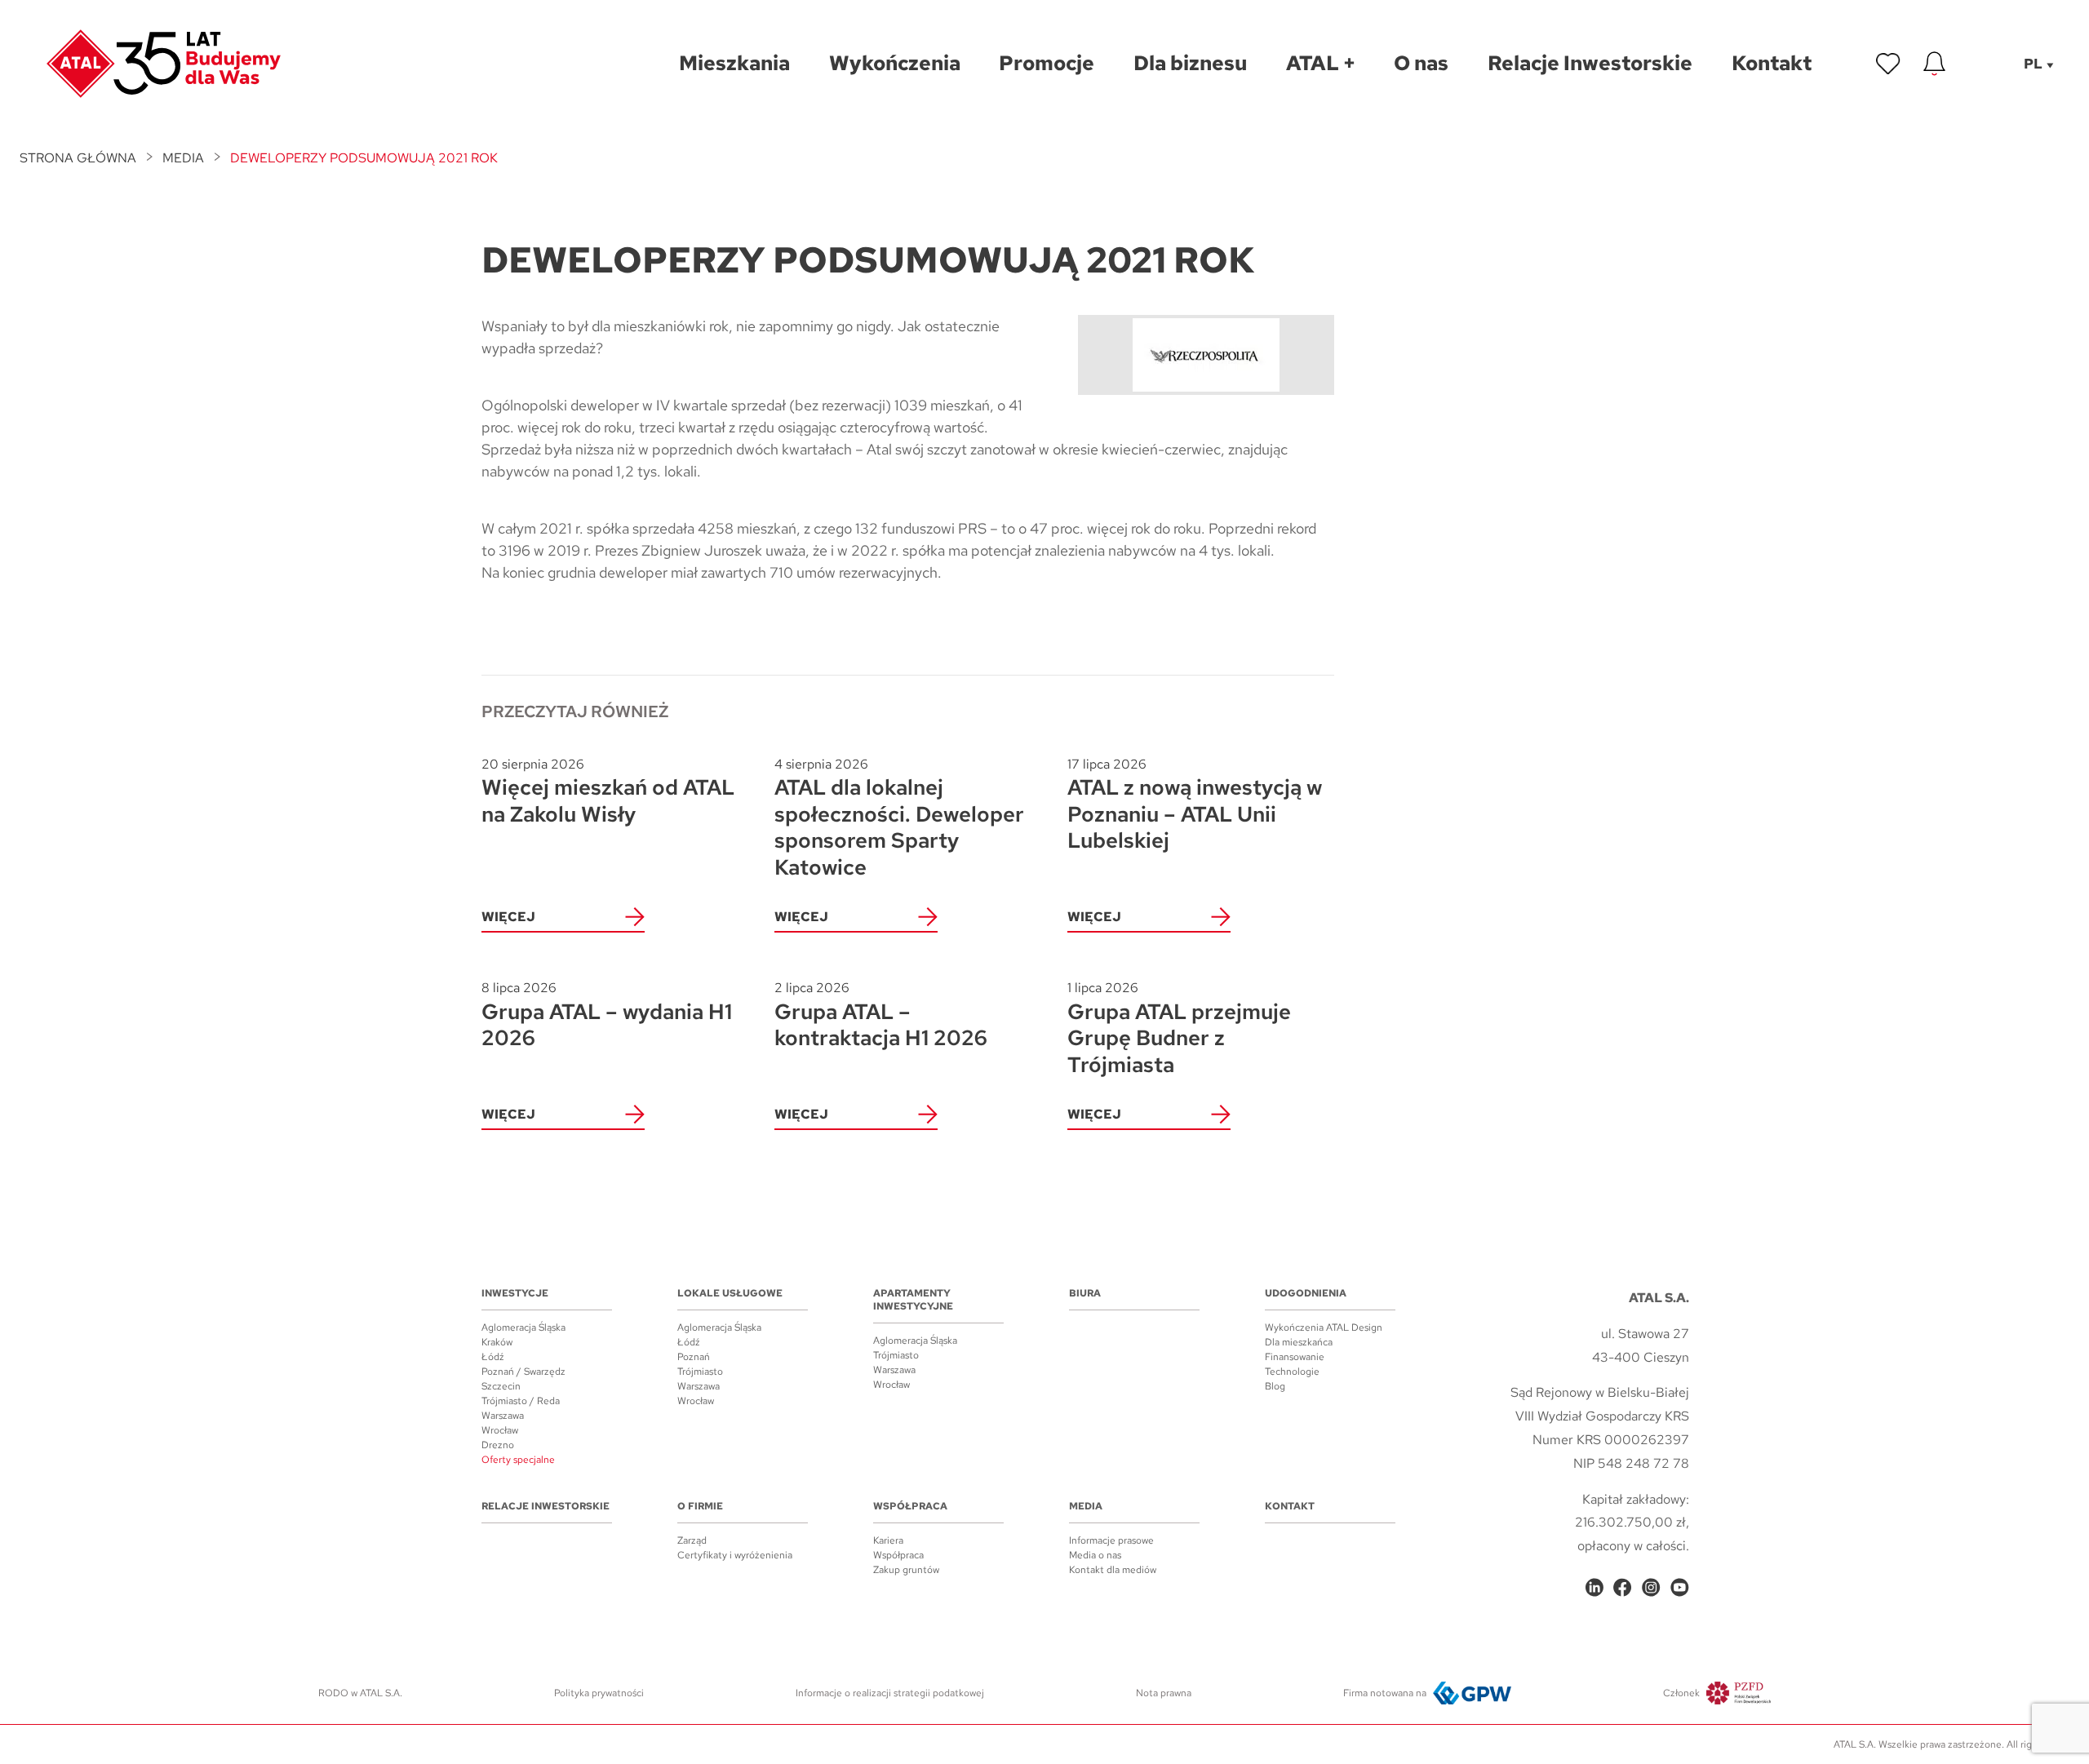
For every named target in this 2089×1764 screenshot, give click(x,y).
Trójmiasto (700, 1372)
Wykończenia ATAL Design (1324, 1327)
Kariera (888, 1540)
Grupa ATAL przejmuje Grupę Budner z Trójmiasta (1179, 1028)
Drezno (498, 1445)
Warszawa (503, 1416)
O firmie (700, 1506)
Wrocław (500, 1430)
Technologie (1292, 1372)
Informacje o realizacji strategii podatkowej (890, 1693)
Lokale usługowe (730, 1293)
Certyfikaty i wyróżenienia (735, 1555)
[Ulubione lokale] (1888, 64)
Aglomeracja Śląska (523, 1327)
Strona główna (78, 158)
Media (183, 158)
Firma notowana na (1385, 1693)
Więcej (508, 917)
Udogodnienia (1306, 1293)
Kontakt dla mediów (1113, 1570)
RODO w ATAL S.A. (360, 1693)
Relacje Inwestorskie (546, 1506)
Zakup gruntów (906, 1570)
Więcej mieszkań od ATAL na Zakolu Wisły (608, 792)
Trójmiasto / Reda (521, 1401)
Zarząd (692, 1540)
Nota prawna (1164, 1693)
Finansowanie (1295, 1357)
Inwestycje (515, 1293)
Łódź (493, 1357)
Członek (1681, 1693)
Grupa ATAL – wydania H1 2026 (607, 1015)
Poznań (694, 1357)
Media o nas (1095, 1555)
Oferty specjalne (518, 1460)
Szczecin (501, 1386)
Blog (1275, 1386)
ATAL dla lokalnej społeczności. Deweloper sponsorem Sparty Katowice (899, 818)
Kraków (497, 1342)
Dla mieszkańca (1299, 1342)
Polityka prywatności (599, 1693)
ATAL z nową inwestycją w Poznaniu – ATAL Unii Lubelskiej (1195, 805)
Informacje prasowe (1111, 1540)
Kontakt (1290, 1506)
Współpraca (910, 1506)
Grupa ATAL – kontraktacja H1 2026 (881, 1015)
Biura (1085, 1293)
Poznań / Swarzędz (523, 1372)
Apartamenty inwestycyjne (913, 1300)
